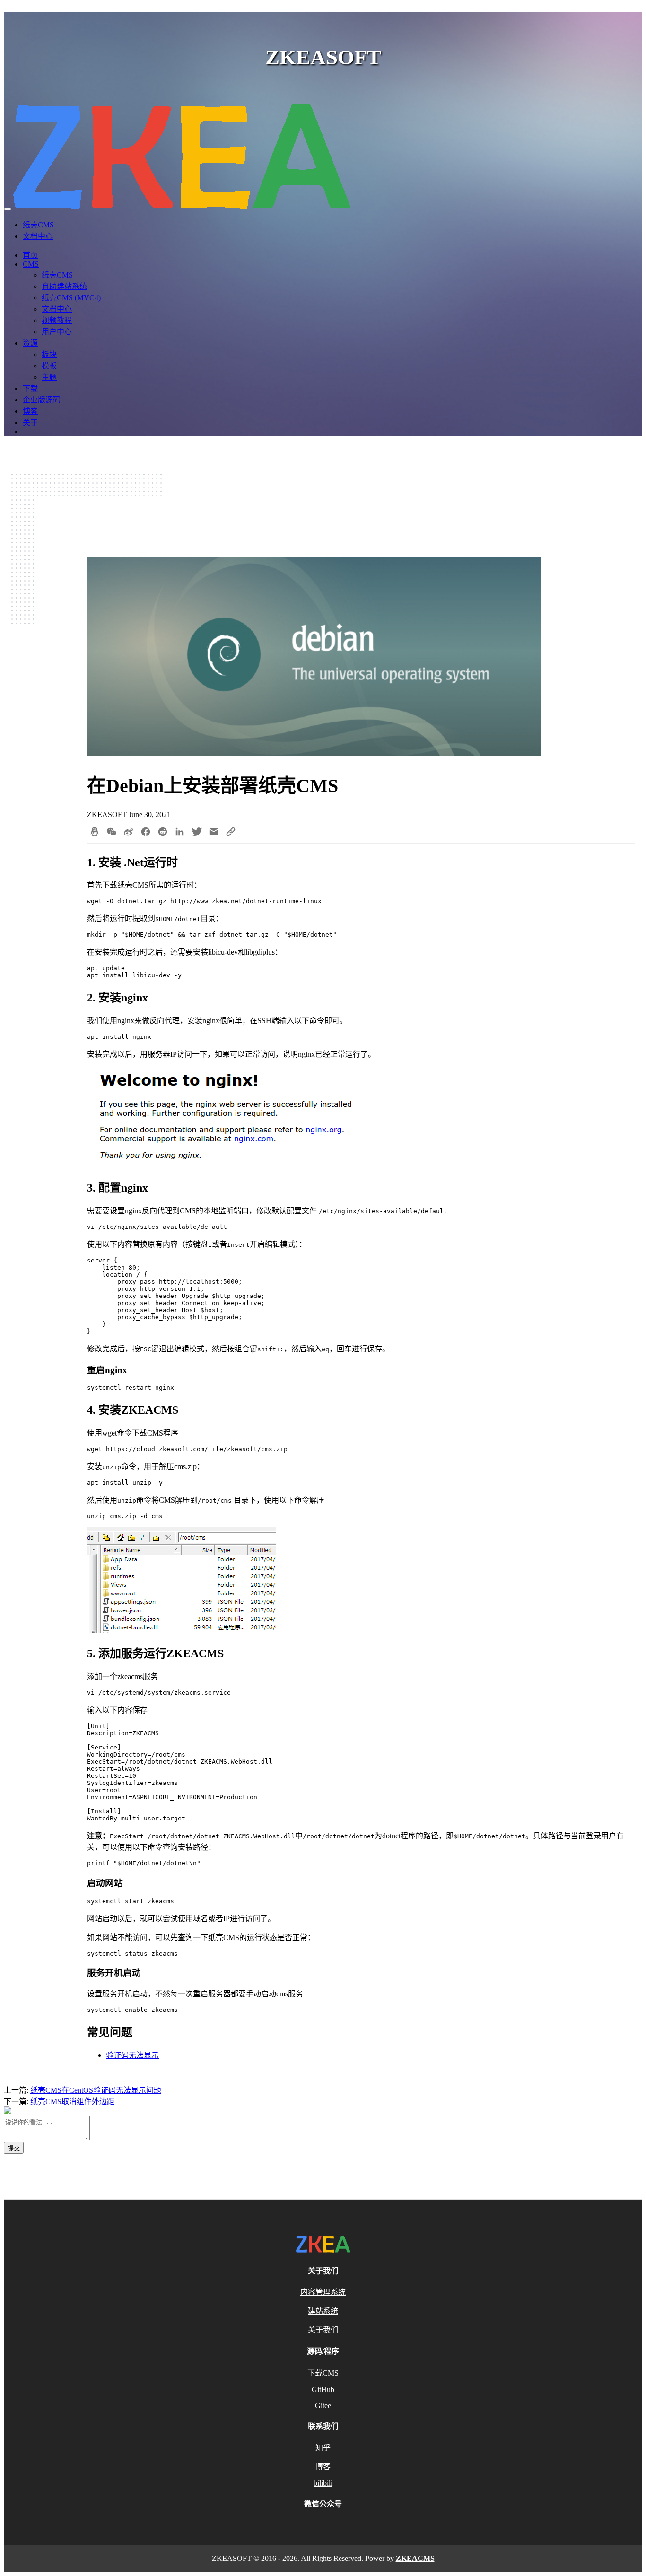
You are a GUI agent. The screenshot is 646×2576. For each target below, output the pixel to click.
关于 (30, 422)
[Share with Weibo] (129, 833)
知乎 (323, 2448)
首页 (30, 255)
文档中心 (38, 236)
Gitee (323, 2406)
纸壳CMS (38, 225)
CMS (31, 264)
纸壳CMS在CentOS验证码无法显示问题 (96, 2090)
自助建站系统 (64, 286)
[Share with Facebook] (146, 833)
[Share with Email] (214, 833)
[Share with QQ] (95, 833)
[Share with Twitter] (197, 833)
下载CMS (323, 2373)
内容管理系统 (323, 2292)
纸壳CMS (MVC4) (71, 298)
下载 (30, 388)
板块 (49, 354)
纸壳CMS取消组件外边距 (72, 2102)
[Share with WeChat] (112, 833)
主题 (49, 377)
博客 (30, 411)
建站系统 (323, 2311)
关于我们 (323, 2330)
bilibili (323, 2483)
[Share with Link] (231, 833)
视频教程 (57, 320)
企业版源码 (42, 400)
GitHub (323, 2389)
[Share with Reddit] (163, 833)
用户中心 (57, 332)
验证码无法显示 (132, 2055)
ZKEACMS (415, 2558)
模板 (49, 366)
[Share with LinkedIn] (180, 833)
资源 (30, 343)
